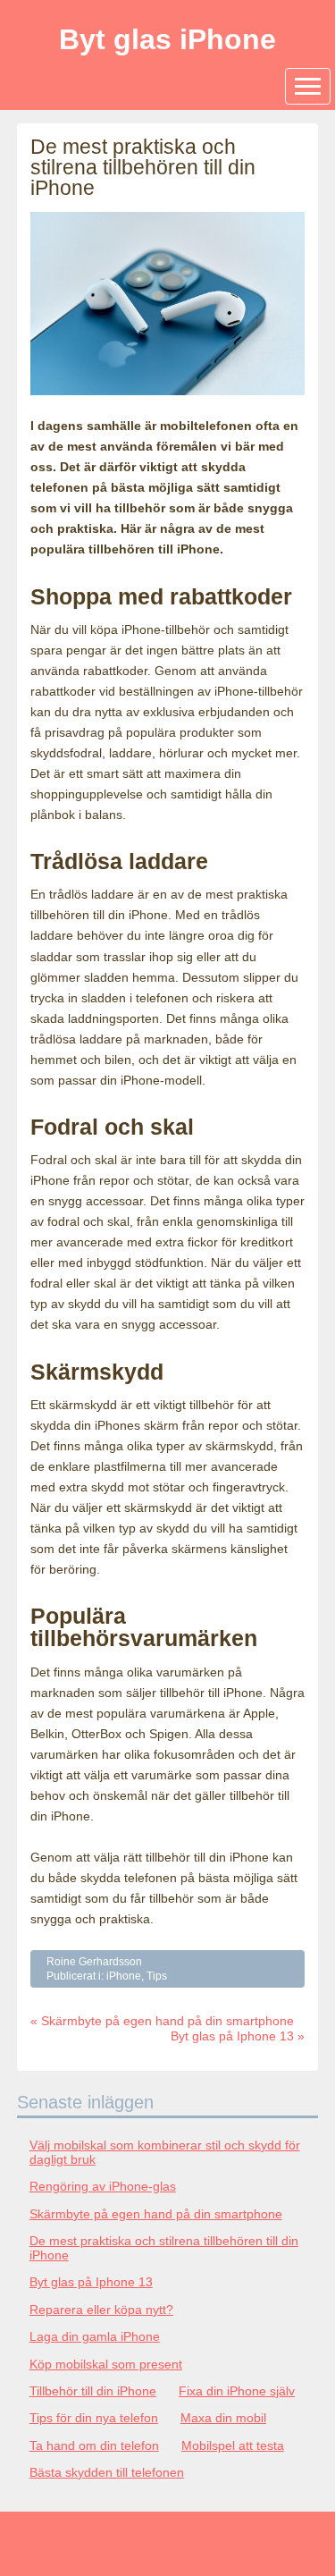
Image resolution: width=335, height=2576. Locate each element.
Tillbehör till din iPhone (93, 2391)
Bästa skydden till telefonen (107, 2472)
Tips (157, 1976)
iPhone (124, 1976)
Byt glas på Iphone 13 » (238, 2036)
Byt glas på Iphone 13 (91, 2282)
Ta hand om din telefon (94, 2445)
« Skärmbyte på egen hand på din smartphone (162, 2021)
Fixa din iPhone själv (237, 2391)
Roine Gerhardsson (94, 1962)
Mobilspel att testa (233, 2445)
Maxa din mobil (223, 2418)
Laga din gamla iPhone (95, 2336)
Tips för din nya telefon (94, 2418)
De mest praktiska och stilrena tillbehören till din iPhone (164, 2248)
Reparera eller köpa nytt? (101, 2310)
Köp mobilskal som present (106, 2364)
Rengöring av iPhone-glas (103, 2186)
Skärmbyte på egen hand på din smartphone (156, 2214)
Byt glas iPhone (167, 39)
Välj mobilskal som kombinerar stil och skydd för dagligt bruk (165, 2152)
